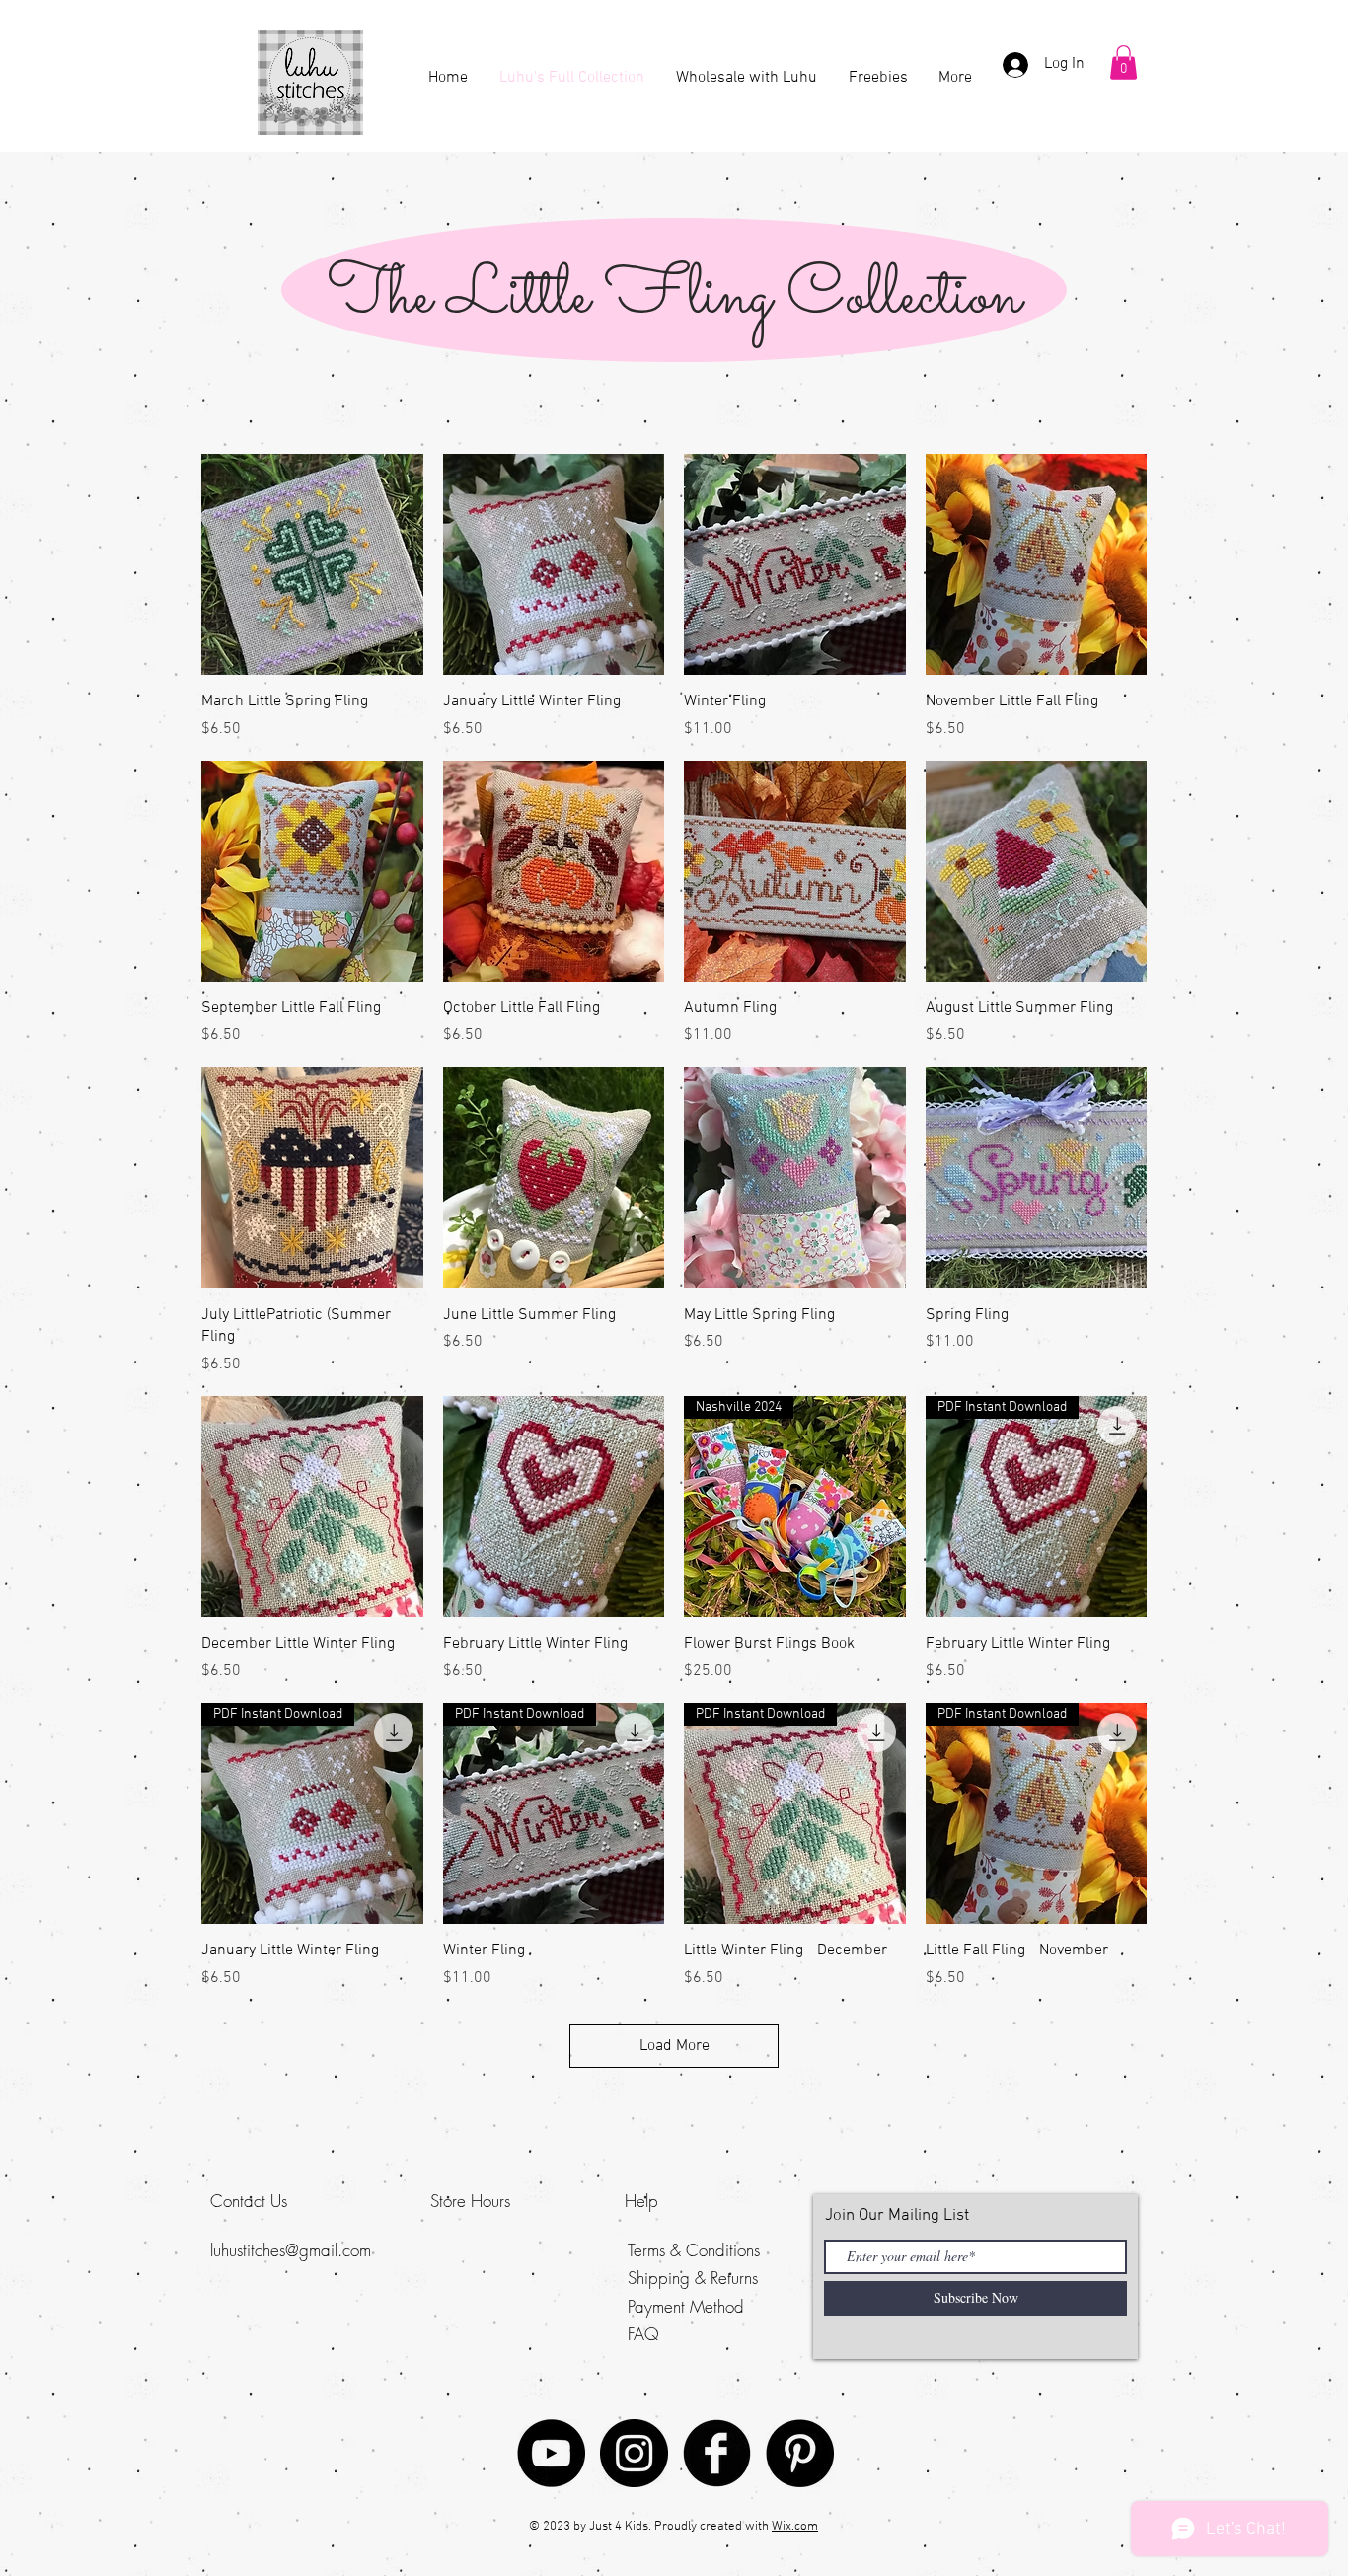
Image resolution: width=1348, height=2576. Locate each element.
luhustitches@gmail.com (291, 2250)
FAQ (643, 2334)
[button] (1123, 63)
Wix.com (795, 2527)
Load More (674, 2046)
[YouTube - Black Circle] (551, 2453)
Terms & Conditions (694, 2250)
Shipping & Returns (693, 2278)
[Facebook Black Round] (717, 2453)
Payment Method (686, 2306)
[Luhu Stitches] (634, 2453)
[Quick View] (312, 565)
